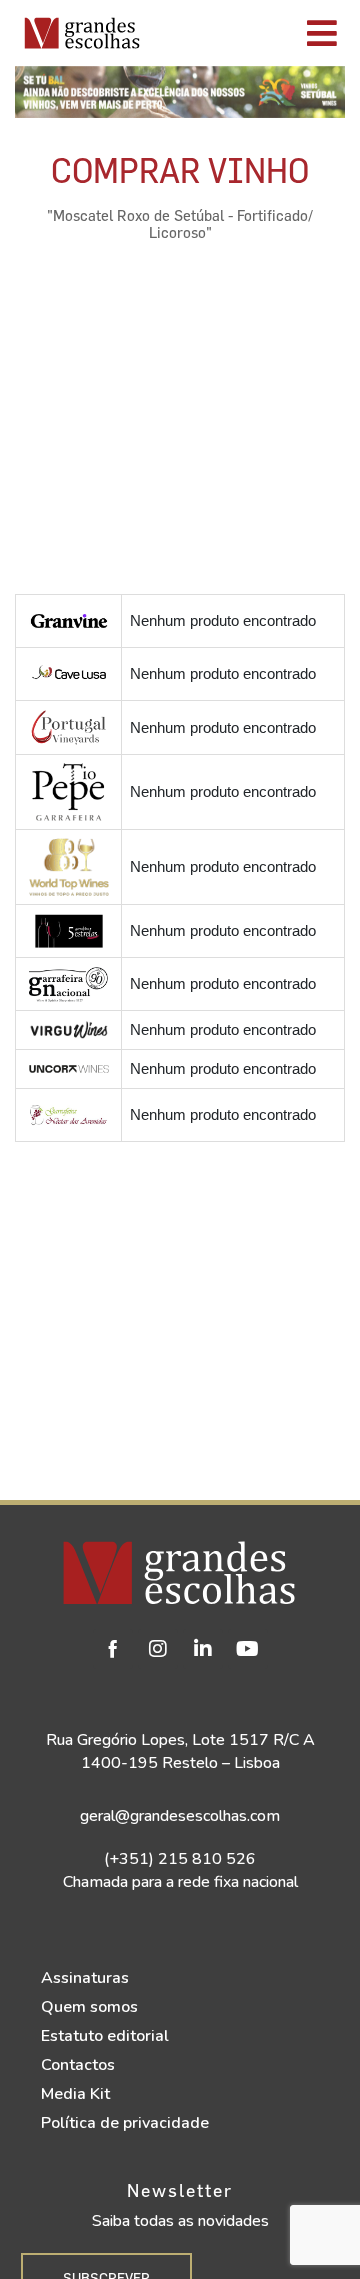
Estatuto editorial (105, 2036)
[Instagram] (158, 1649)
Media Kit (75, 2094)
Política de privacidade (125, 2123)
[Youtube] (248, 1649)
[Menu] (254, 33)
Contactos (78, 2065)
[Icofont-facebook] (113, 1649)
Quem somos (89, 2007)
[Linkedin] (203, 1649)
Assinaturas (85, 1978)
